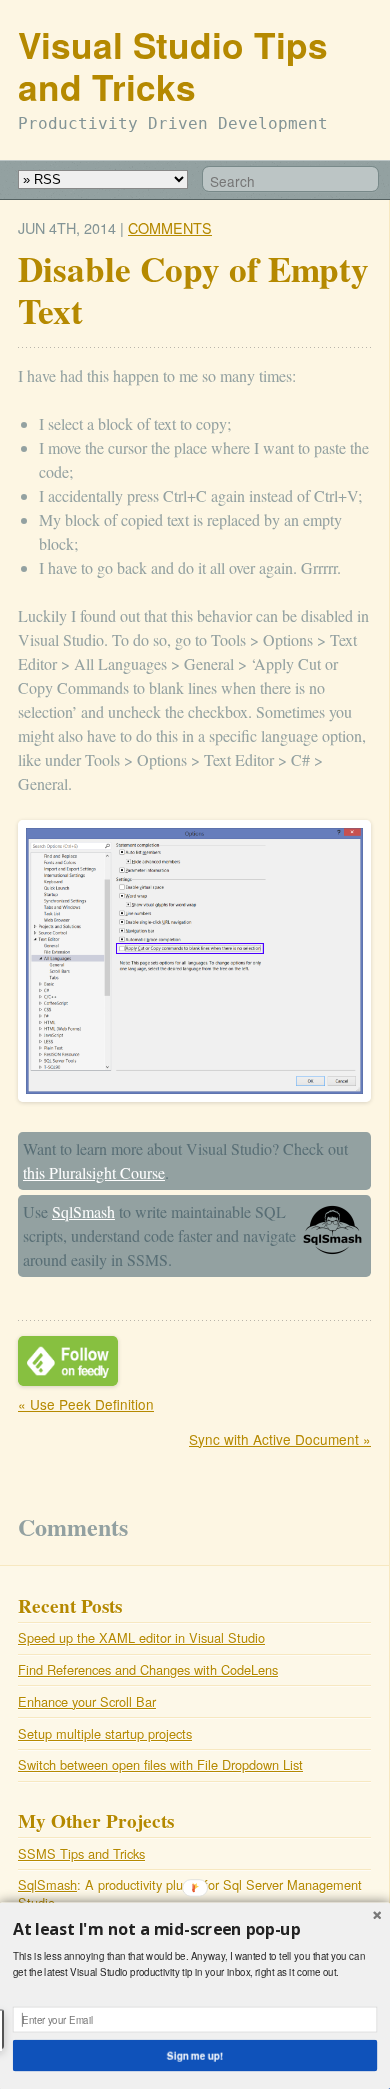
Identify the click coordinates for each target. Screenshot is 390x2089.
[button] (195, 1929)
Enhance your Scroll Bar (87, 1701)
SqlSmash (83, 1211)
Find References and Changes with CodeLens (148, 1669)
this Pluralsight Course (94, 1172)
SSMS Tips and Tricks (81, 1853)
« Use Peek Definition (86, 1404)
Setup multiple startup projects (105, 1733)
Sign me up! (194, 2055)
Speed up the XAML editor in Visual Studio (141, 1637)
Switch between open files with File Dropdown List (160, 1764)
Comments (170, 227)
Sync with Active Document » (280, 1439)
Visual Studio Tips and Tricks (173, 65)
